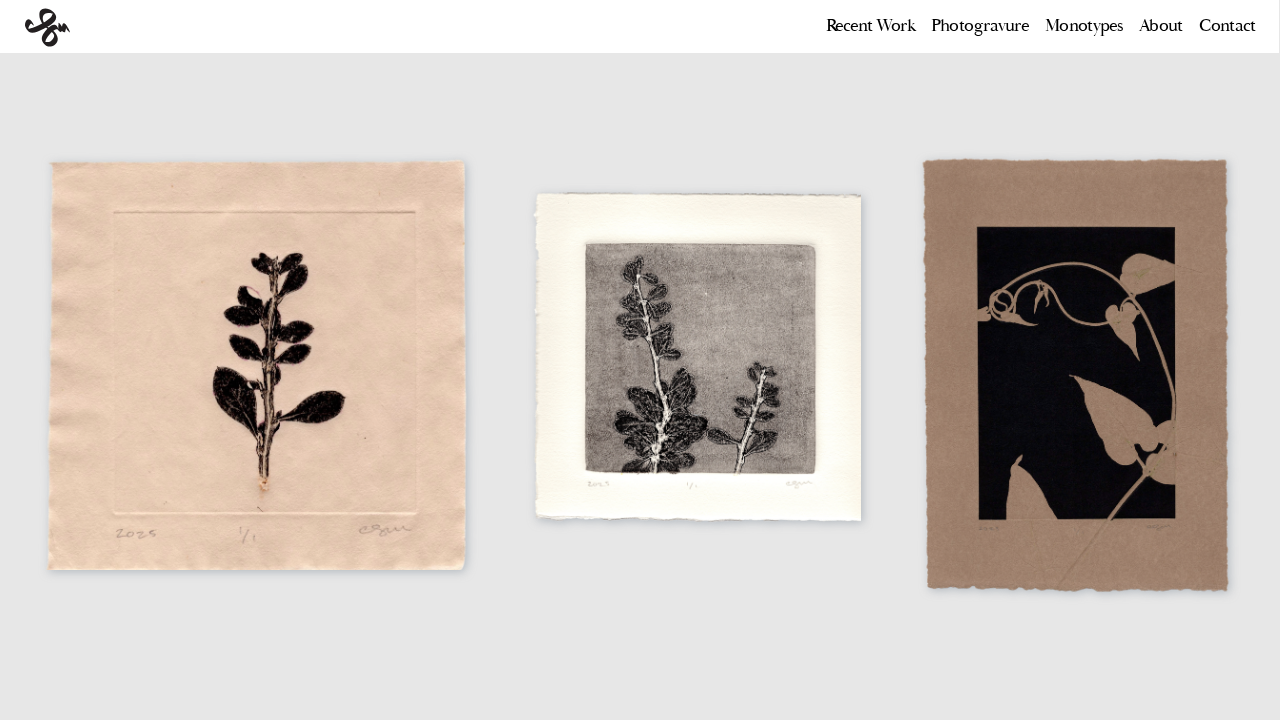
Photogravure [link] (973, 25)
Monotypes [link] (1083, 25)
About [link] (1160, 25)
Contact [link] (1226, 25)
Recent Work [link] (871, 25)
